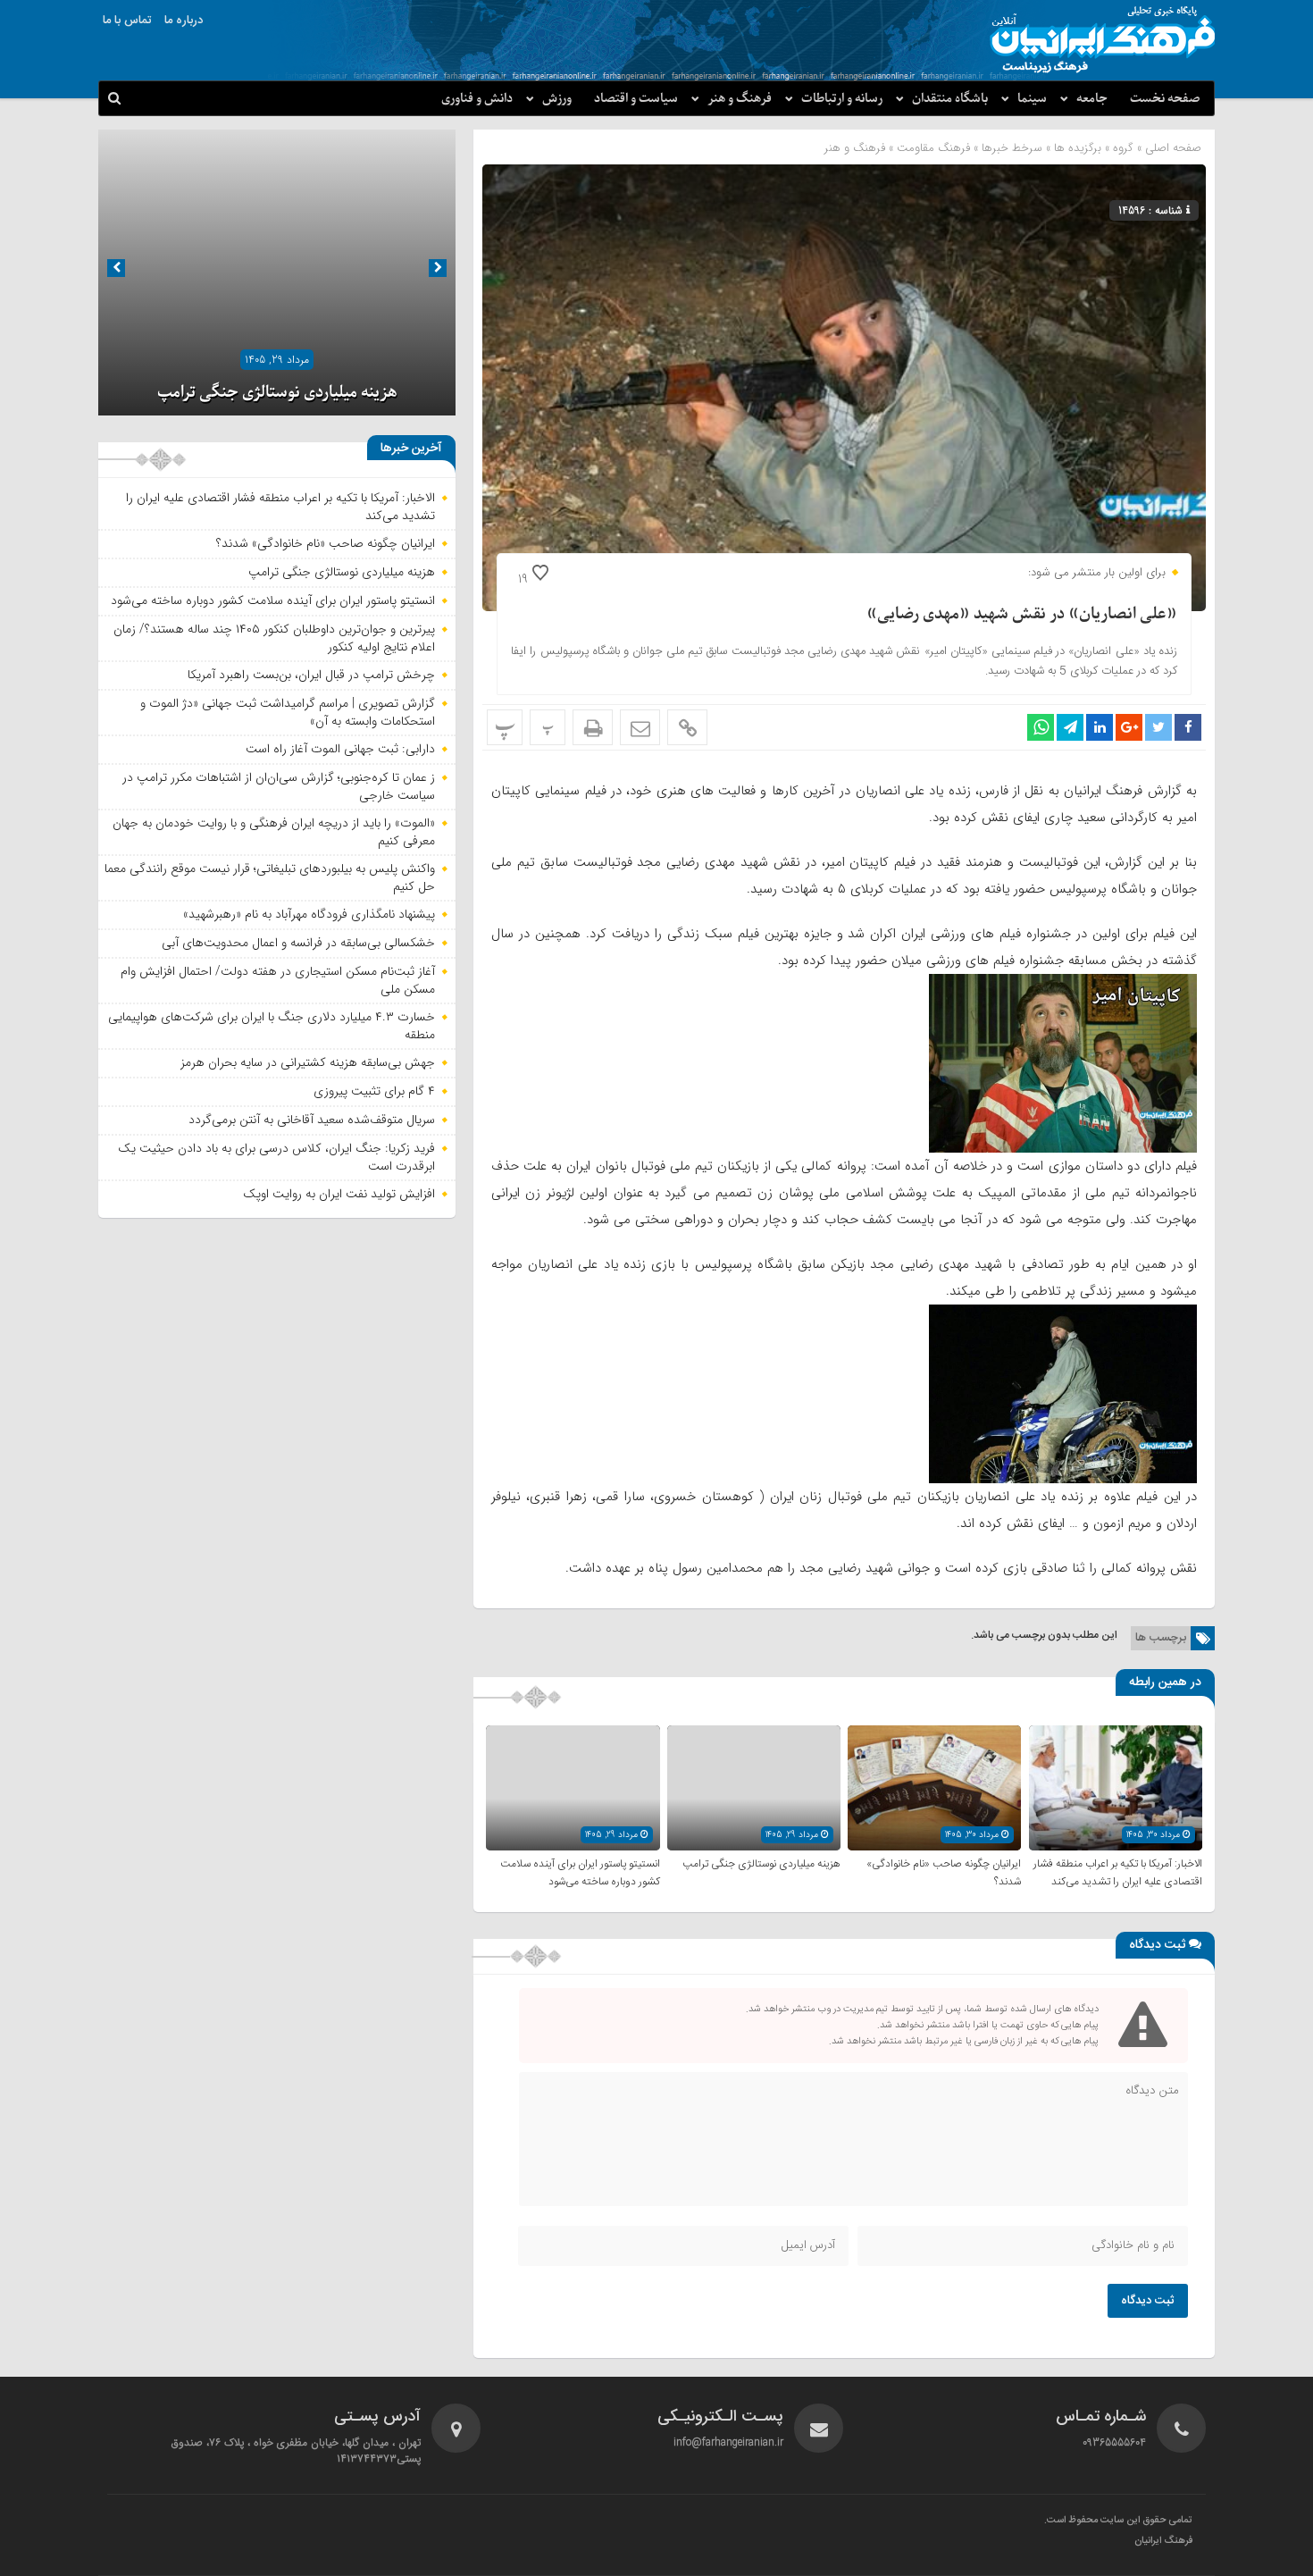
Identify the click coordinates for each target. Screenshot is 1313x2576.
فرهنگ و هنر (740, 99)
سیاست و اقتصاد (636, 99)
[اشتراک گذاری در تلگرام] (1070, 727)
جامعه (1092, 99)
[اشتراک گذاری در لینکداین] (1100, 727)
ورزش (557, 99)
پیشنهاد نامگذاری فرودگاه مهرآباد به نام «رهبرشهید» (309, 914)
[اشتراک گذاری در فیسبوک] (1188, 727)
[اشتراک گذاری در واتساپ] (1041, 727)
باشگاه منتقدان (950, 99)
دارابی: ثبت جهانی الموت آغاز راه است (340, 749)
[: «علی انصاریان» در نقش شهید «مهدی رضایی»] (640, 727)
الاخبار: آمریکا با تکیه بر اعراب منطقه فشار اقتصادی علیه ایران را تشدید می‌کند (1118, 1873)
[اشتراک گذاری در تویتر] (1158, 727)
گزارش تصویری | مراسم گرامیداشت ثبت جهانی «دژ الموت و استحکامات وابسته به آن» (288, 712)
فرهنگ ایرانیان (1163, 2541)
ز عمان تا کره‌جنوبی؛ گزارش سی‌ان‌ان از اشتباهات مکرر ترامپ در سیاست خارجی (279, 786)
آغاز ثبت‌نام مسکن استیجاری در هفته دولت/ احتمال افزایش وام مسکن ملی (278, 980)
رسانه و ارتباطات (842, 99)
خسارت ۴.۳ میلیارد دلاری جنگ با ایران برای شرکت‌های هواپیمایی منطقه (272, 1026)
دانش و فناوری (477, 99)
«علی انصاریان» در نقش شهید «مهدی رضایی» (1022, 614)
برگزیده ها (1078, 148)
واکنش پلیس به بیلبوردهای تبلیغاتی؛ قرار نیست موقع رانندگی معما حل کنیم (270, 877)
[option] (277, 273)
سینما (1032, 99)
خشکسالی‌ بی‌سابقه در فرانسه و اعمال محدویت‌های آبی (298, 943)
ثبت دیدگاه (1148, 2301)
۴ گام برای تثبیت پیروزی (374, 1091)
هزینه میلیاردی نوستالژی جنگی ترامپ (761, 1864)
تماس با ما (127, 21)
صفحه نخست (1165, 99)
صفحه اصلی (1171, 148)
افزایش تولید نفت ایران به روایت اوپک (339, 1194)
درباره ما (184, 21)
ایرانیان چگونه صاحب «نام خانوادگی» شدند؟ (326, 543)
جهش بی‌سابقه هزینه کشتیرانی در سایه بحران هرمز (308, 1062)
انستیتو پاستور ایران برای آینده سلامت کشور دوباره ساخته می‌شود (580, 1873)
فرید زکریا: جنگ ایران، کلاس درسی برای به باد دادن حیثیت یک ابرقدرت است (276, 1157)
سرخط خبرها (1012, 148)
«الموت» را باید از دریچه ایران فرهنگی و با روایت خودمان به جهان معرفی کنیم (274, 832)
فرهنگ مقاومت (933, 148)
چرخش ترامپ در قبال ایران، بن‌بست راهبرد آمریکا (311, 675)
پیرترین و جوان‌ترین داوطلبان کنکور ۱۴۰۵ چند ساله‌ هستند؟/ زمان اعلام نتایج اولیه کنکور (274, 638)
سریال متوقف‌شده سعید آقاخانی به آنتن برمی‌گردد (312, 1120)
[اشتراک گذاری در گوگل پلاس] (1129, 727)
